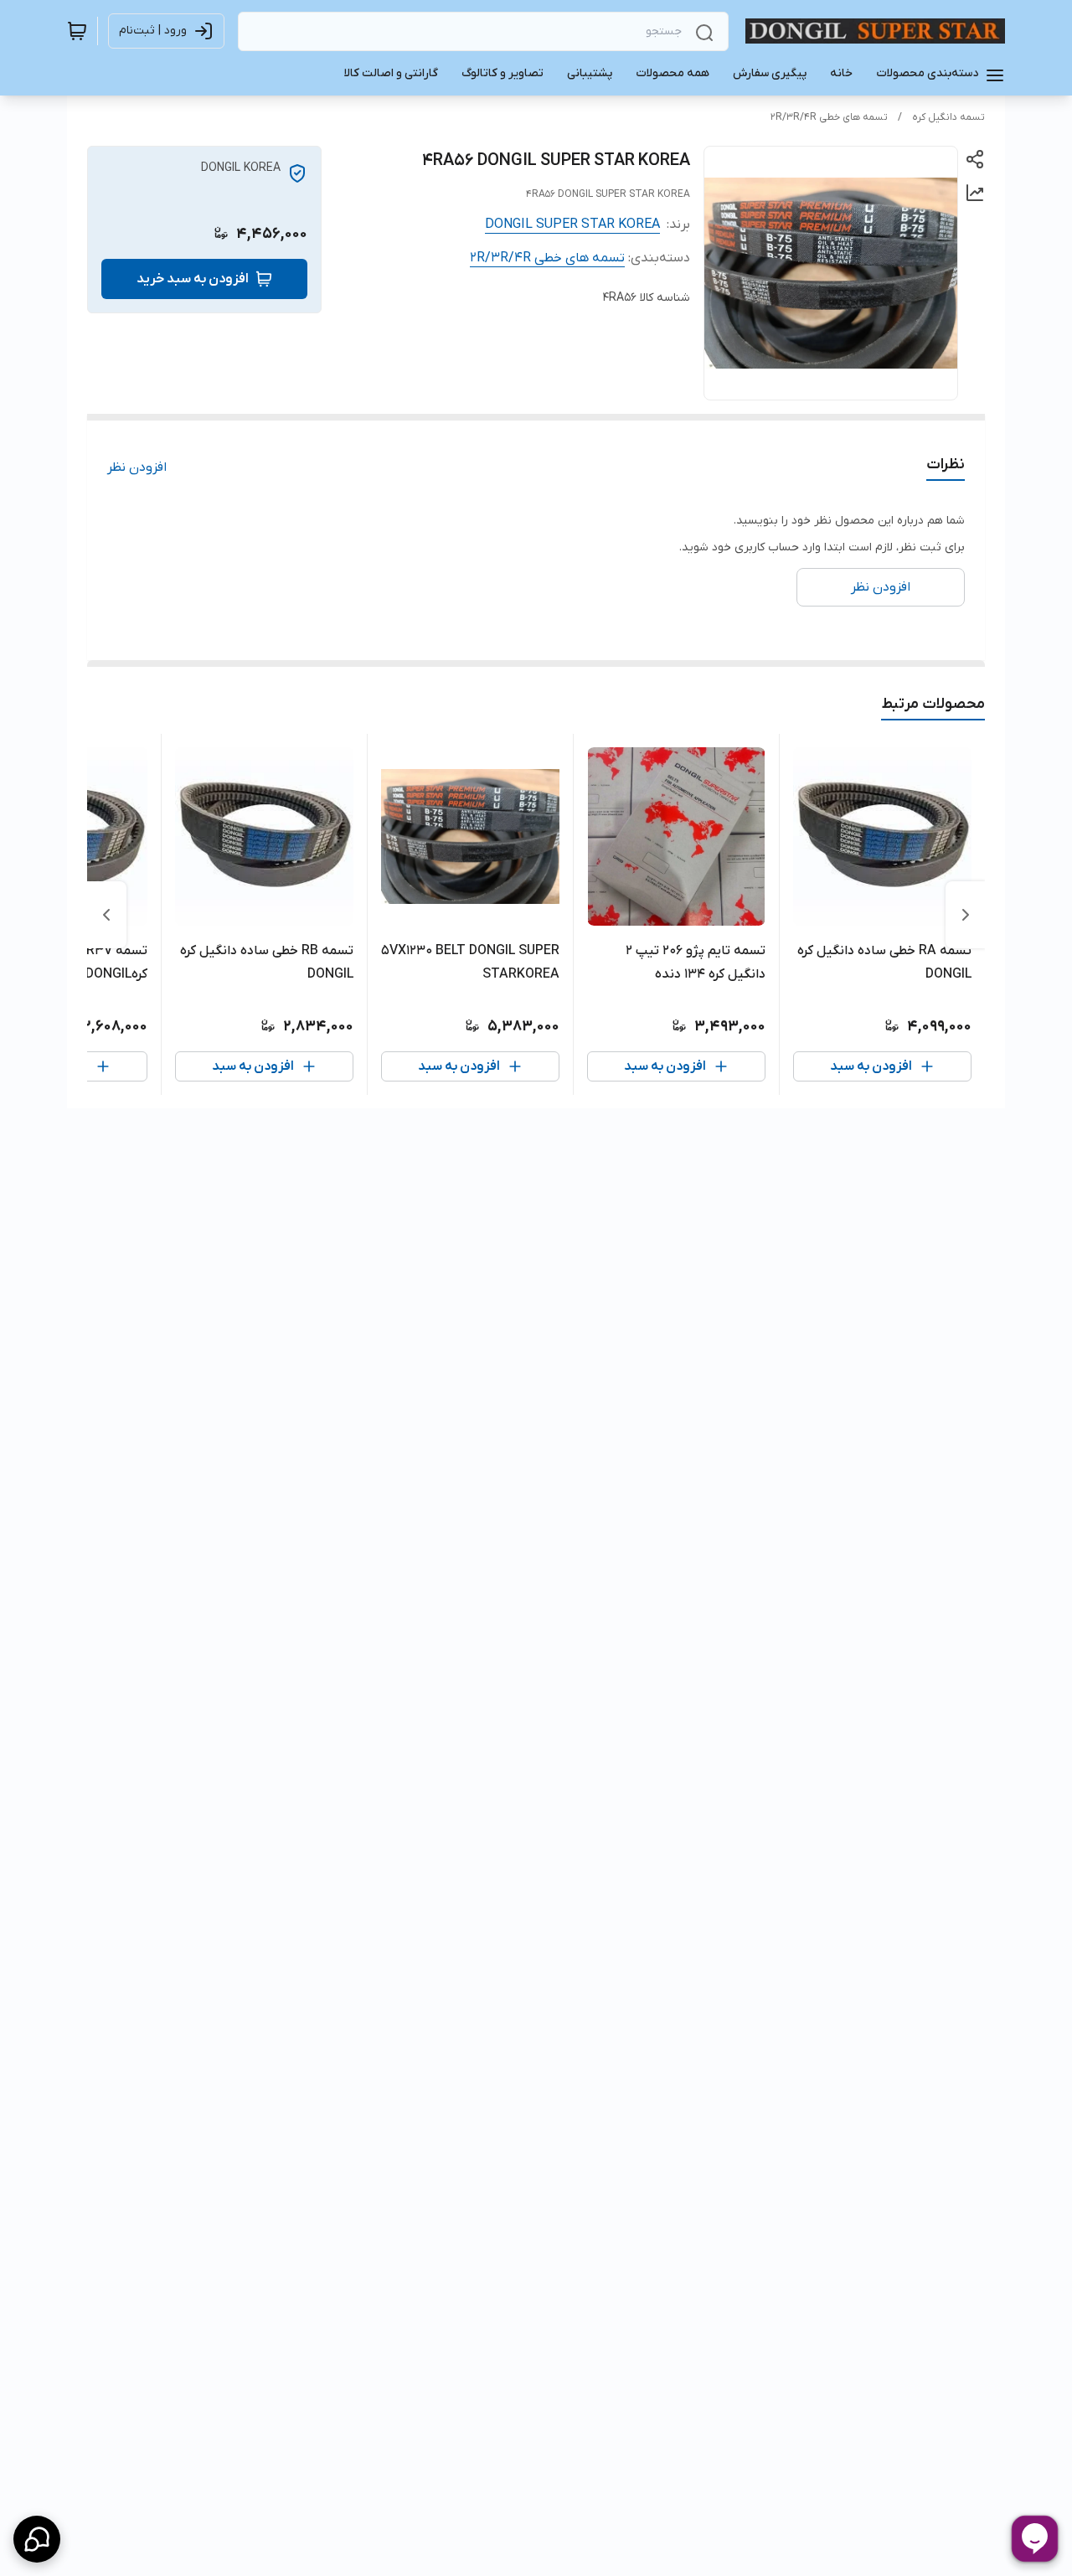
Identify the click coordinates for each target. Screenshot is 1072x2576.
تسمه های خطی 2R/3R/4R (829, 117)
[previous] (966, 915)
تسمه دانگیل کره (948, 117)
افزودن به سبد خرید (193, 279)
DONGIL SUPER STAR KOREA (572, 225)
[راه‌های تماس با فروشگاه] (37, 2539)
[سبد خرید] (77, 31)
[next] (106, 915)
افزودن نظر (137, 467)
